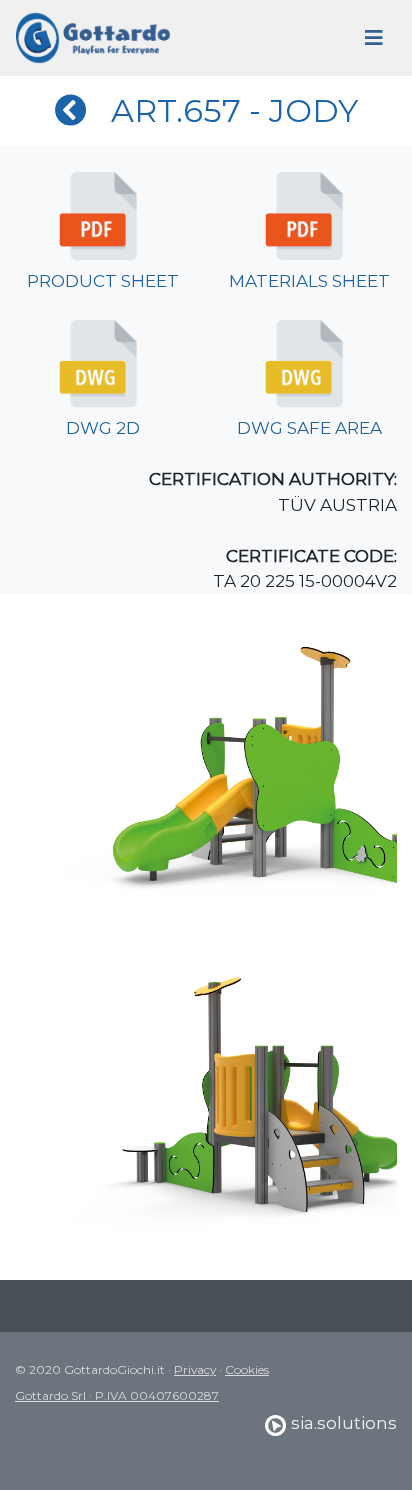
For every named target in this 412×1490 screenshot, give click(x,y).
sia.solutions (342, 1423)
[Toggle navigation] (374, 38)
